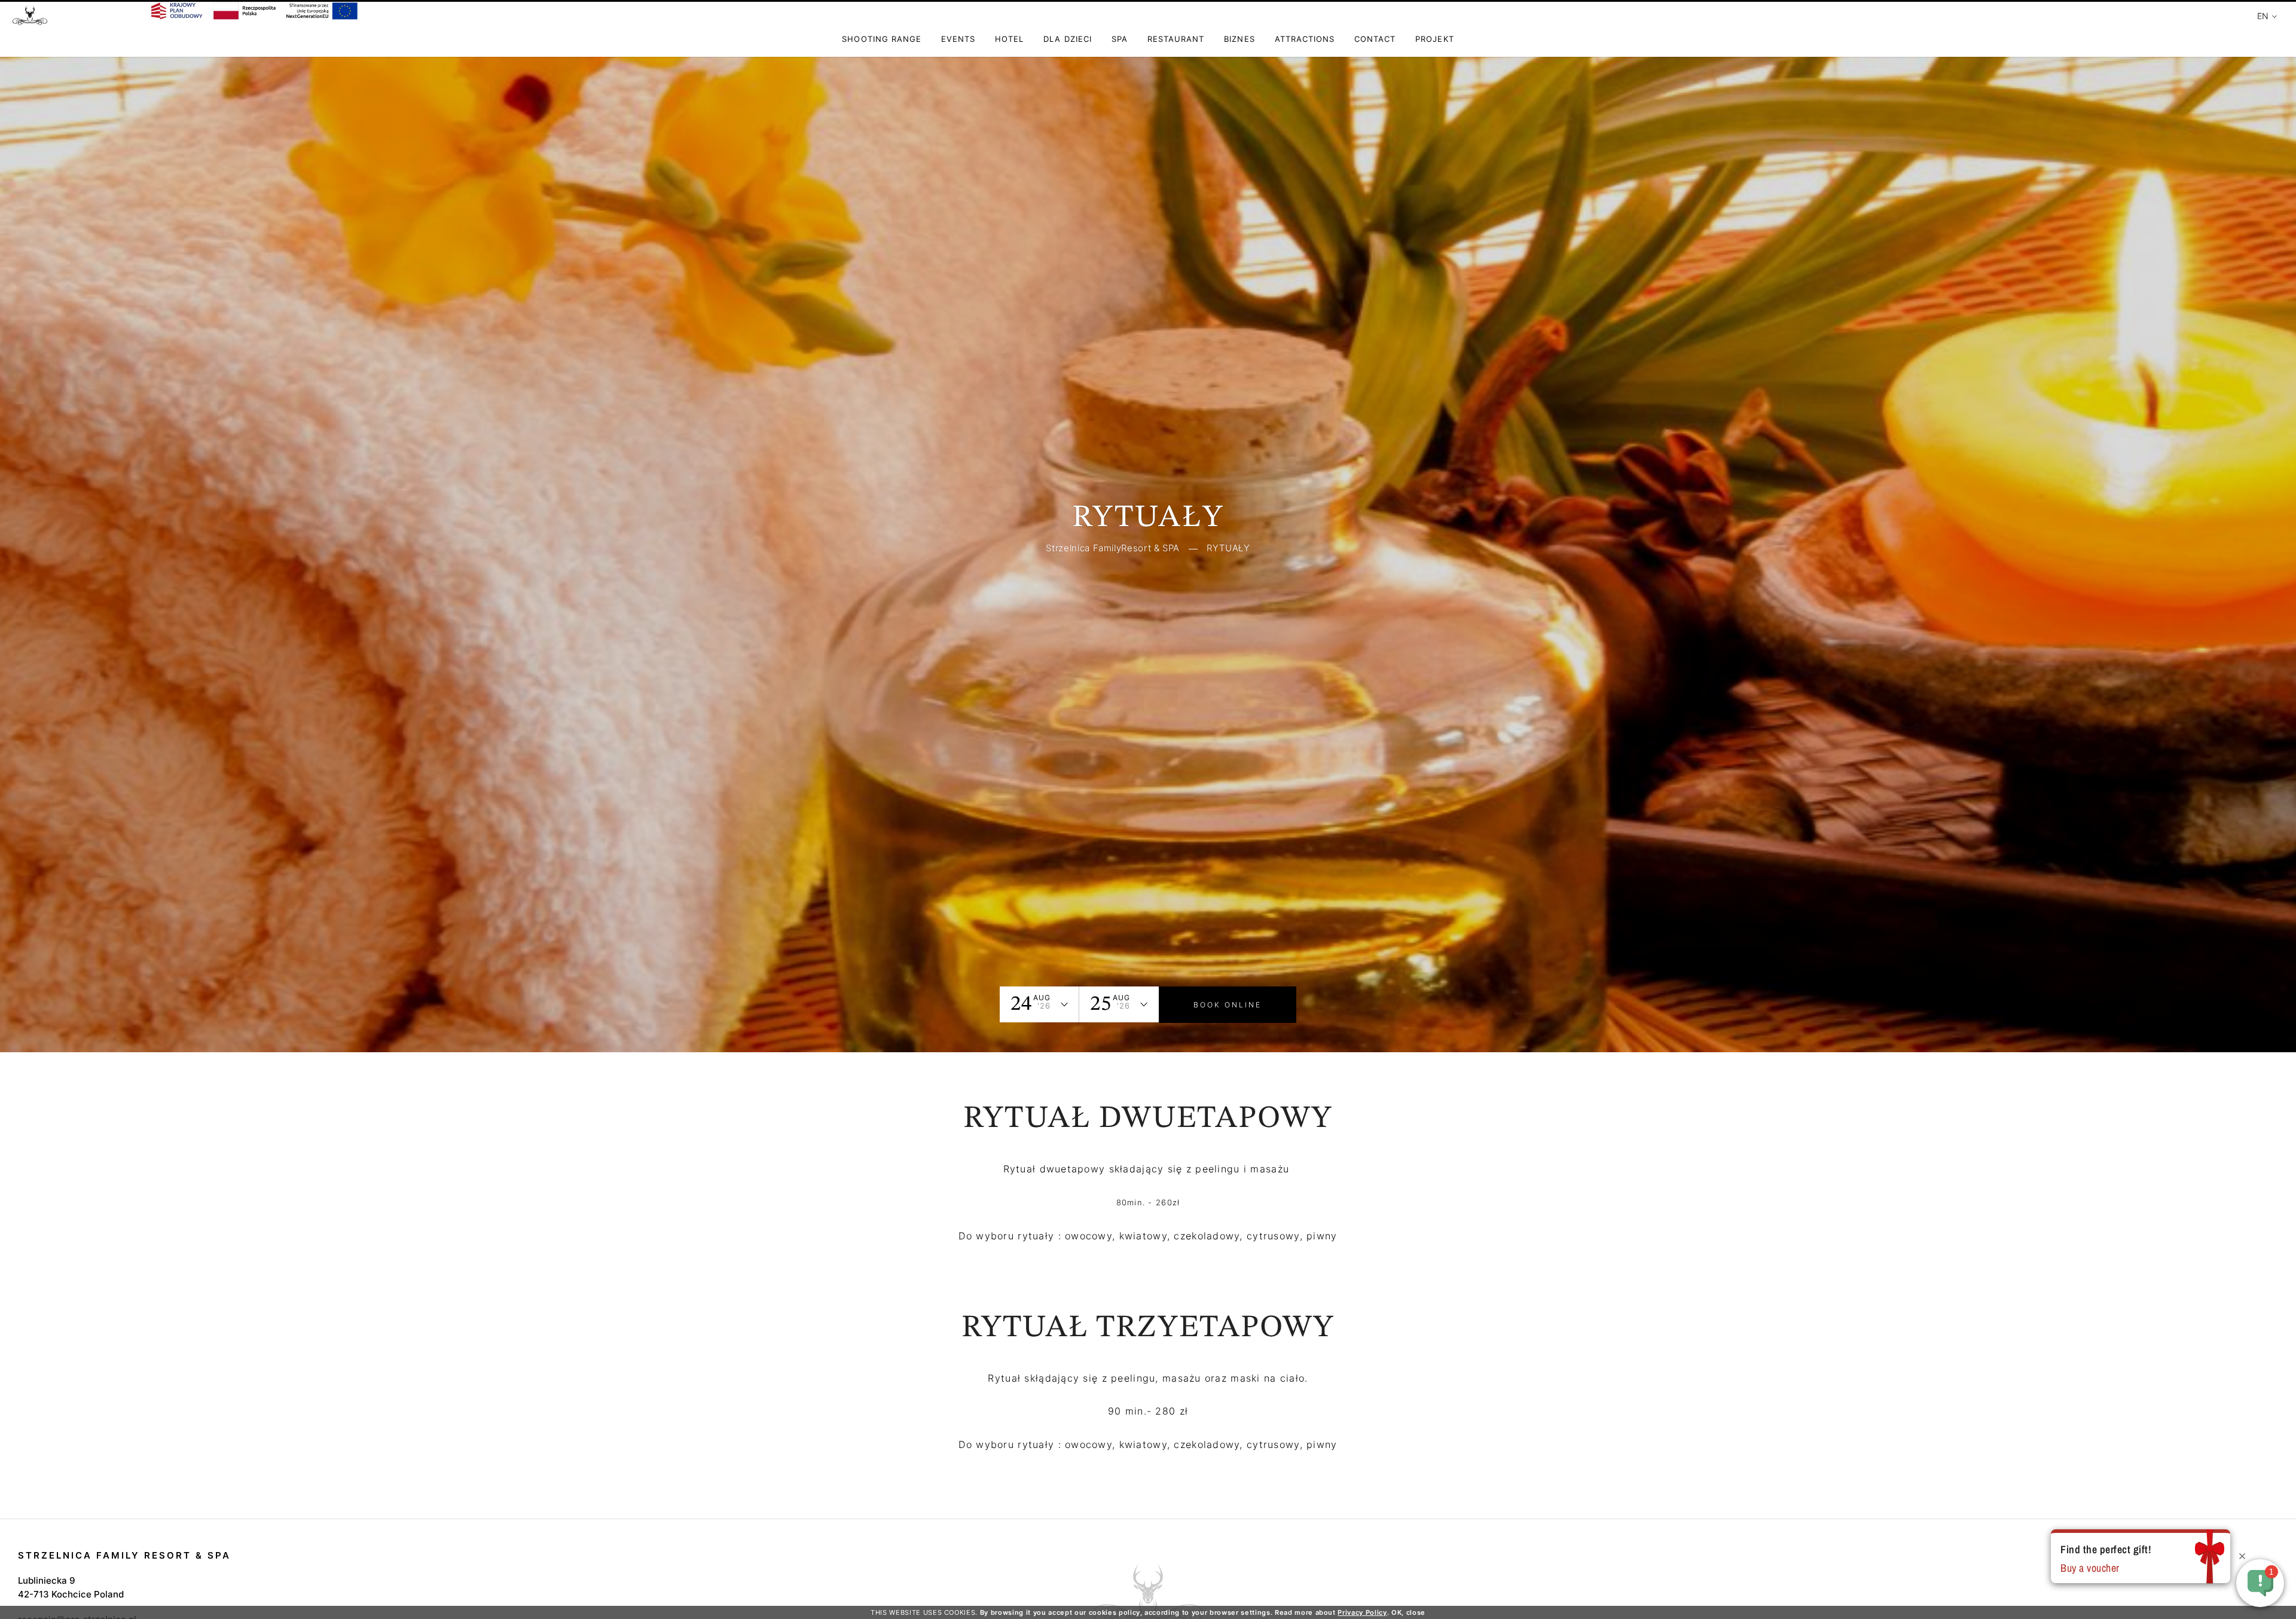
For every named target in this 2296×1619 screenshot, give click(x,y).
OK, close (1408, 1612)
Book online (1228, 1005)
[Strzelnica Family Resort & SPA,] (30, 21)
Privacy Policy (1362, 1612)
